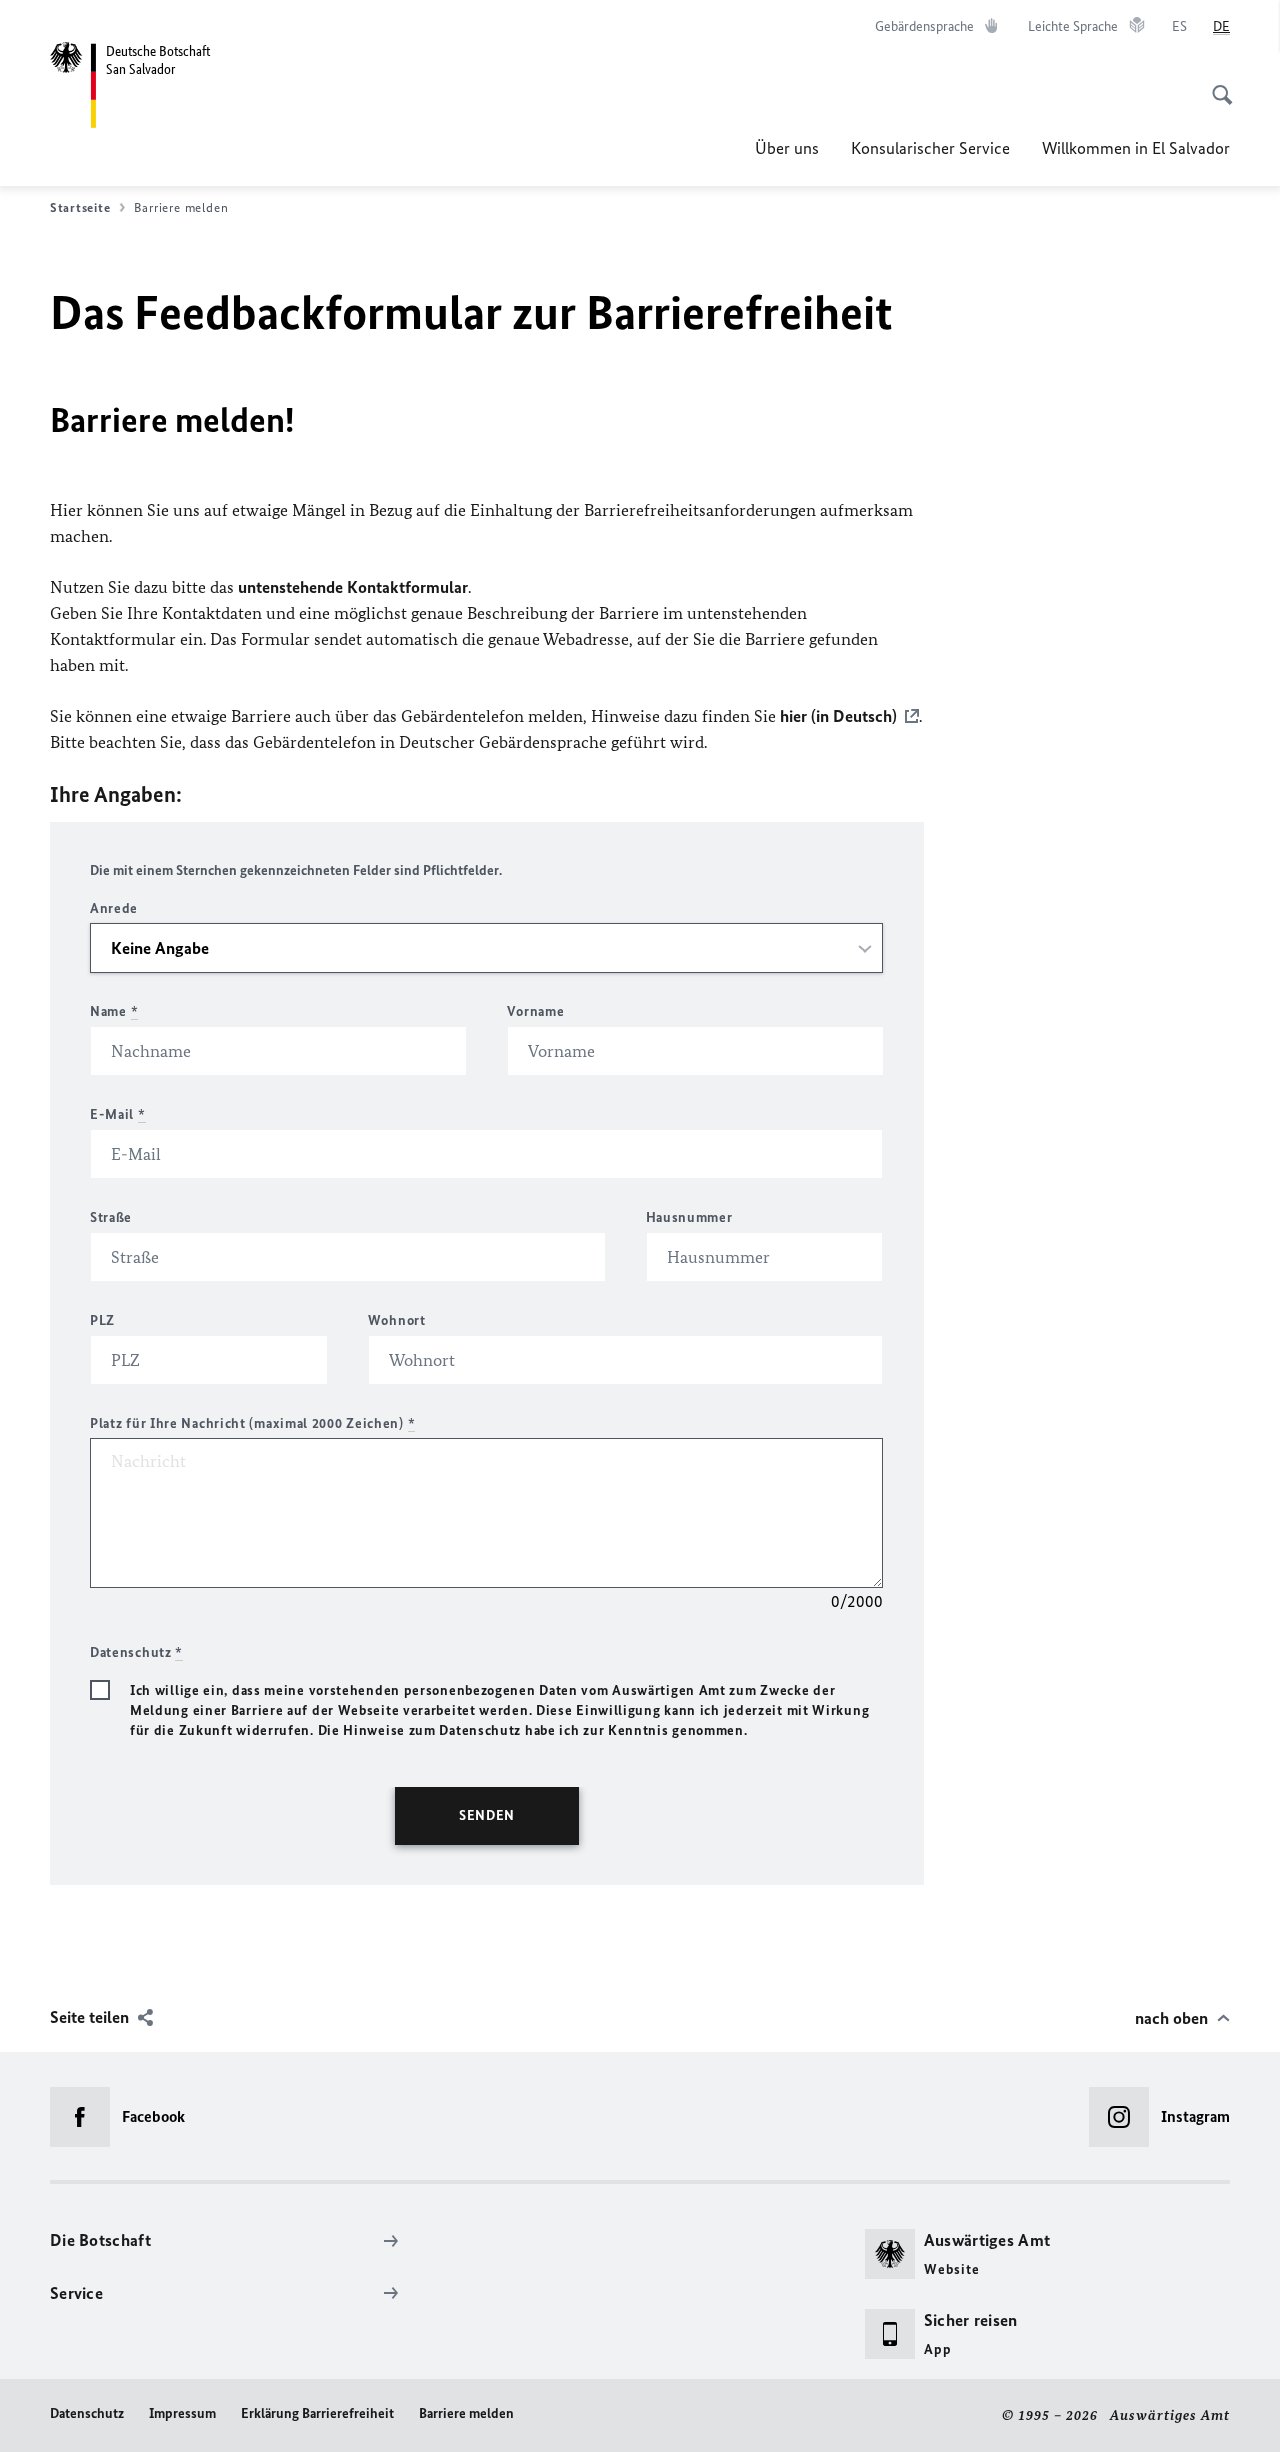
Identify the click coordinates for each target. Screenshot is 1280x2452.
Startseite (80, 207)
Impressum (182, 2413)
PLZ (102, 1320)
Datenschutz (87, 2413)
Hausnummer (689, 1217)
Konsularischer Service (930, 148)
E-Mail (118, 1114)
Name (114, 1011)
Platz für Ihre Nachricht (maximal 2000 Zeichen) (252, 1423)
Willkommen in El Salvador (1136, 148)
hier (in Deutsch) (838, 716)
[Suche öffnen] (1216, 84)
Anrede (114, 908)
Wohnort (397, 1320)
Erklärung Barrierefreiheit (317, 2413)
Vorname (535, 1011)
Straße (111, 1217)
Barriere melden (466, 2413)
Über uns (787, 148)
